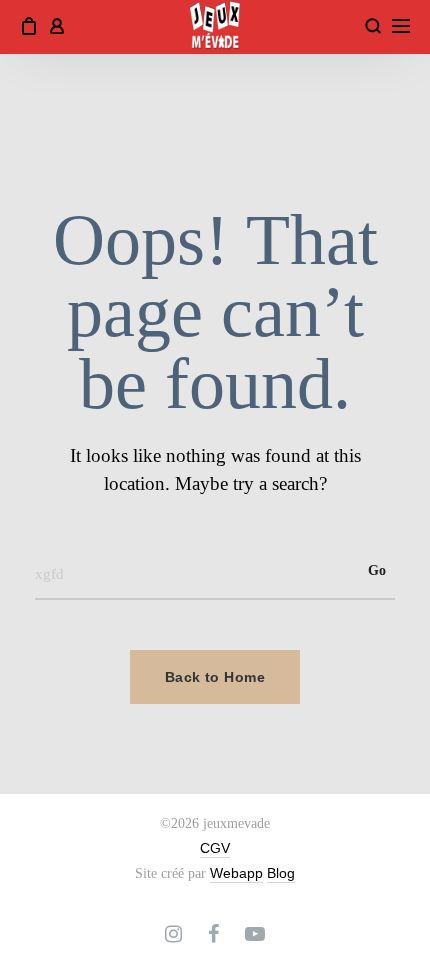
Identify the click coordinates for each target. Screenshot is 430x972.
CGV (215, 848)
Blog (281, 873)
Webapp (236, 873)
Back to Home (215, 677)
